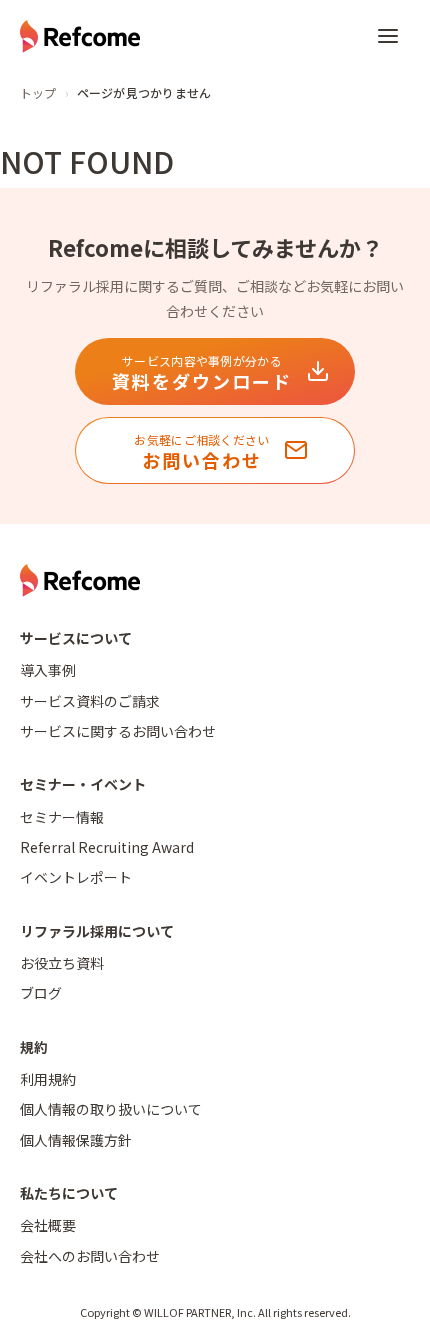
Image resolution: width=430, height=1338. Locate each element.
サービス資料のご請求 (90, 701)
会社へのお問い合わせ (90, 1256)
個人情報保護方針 (76, 1140)
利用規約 (48, 1079)
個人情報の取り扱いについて (111, 1109)
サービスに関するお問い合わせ (118, 731)
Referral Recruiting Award (107, 847)
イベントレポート (76, 877)
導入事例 (48, 670)
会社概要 (48, 1225)
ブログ (41, 993)
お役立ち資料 (62, 963)
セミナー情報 (62, 817)
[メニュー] (388, 36)
